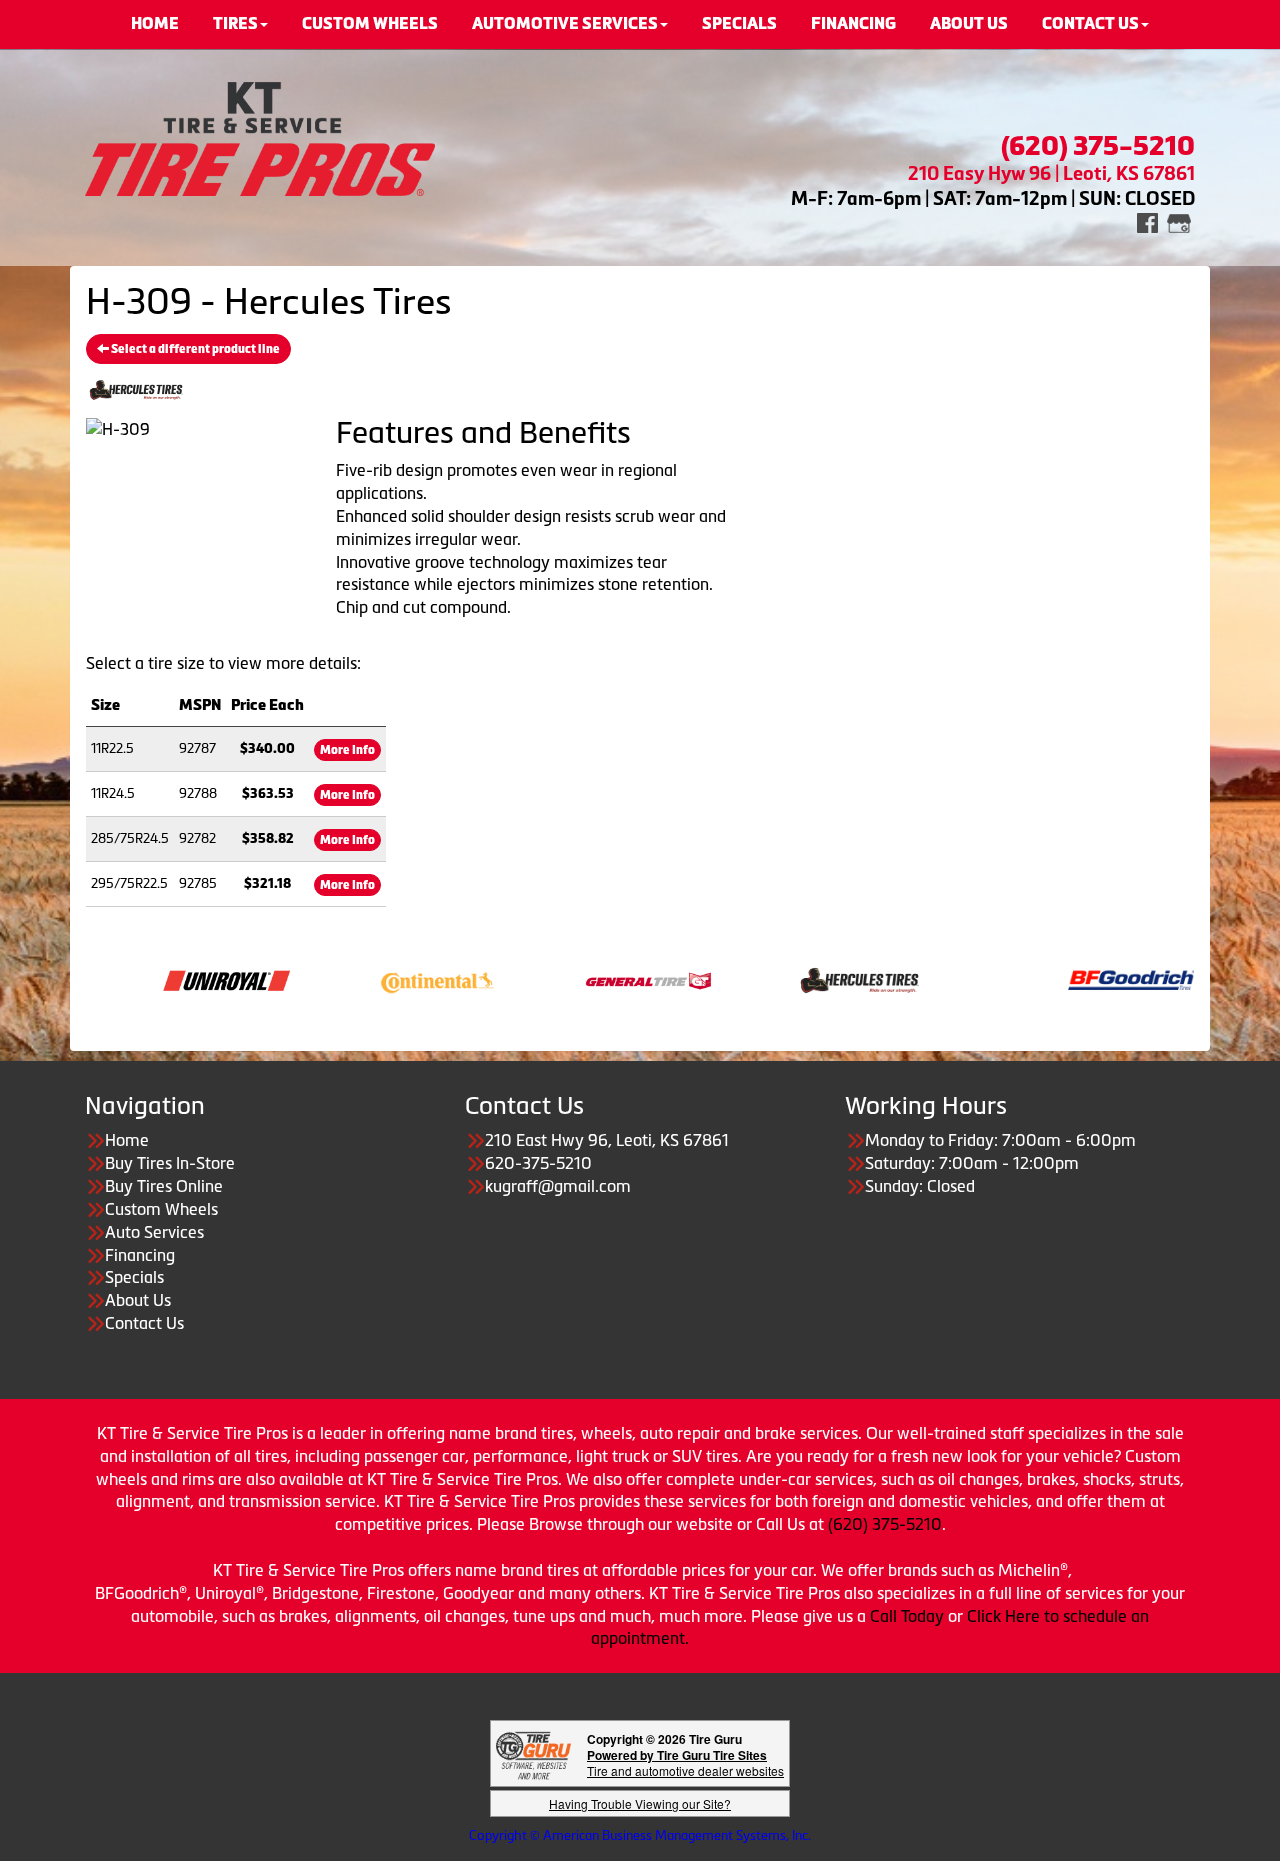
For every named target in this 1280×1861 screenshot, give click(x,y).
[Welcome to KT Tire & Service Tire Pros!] (260, 137)
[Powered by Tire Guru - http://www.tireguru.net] (533, 1753)
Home (127, 1140)
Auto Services (154, 1232)
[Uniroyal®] (163, 979)
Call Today (909, 1616)
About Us (138, 1300)
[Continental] (374, 979)
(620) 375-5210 (885, 1524)
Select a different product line (194, 349)
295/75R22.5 (129, 883)
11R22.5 (112, 748)
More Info (347, 750)
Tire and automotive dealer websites (685, 1762)
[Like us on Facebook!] (1147, 221)
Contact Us (144, 1323)
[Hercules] (796, 979)
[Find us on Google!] (1179, 221)
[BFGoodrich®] (1068, 979)
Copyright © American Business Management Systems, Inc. (640, 1835)
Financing (140, 1255)
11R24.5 (113, 793)
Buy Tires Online (164, 1186)
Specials (134, 1277)
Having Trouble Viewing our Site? (640, 1803)
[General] (585, 979)
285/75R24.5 (130, 838)
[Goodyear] (516, 1593)
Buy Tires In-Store (170, 1163)
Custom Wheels (161, 1209)
